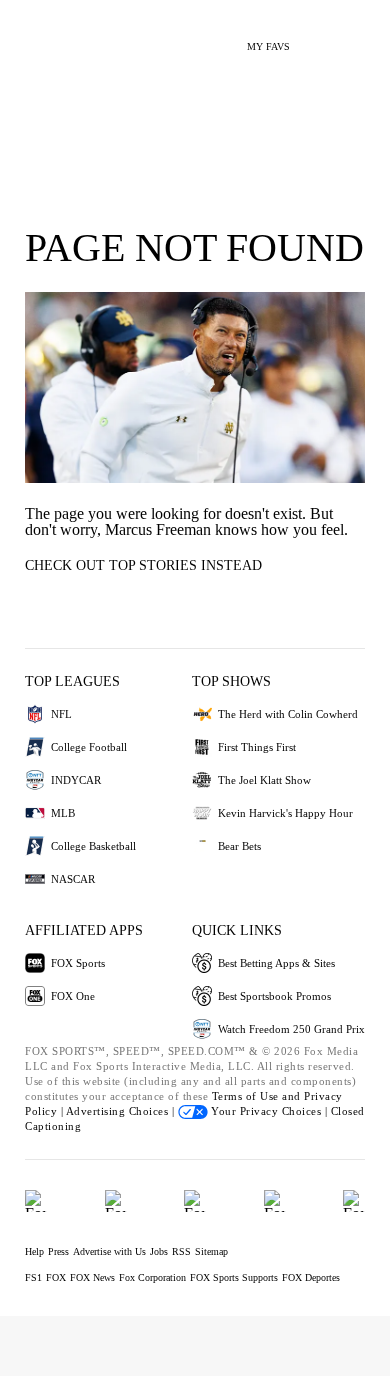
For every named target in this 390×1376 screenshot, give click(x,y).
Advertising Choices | (122, 1111)
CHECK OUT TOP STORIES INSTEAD (143, 565)
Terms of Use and (258, 1096)
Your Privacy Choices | (269, 1111)
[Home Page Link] (45, 36)
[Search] (317, 38)
